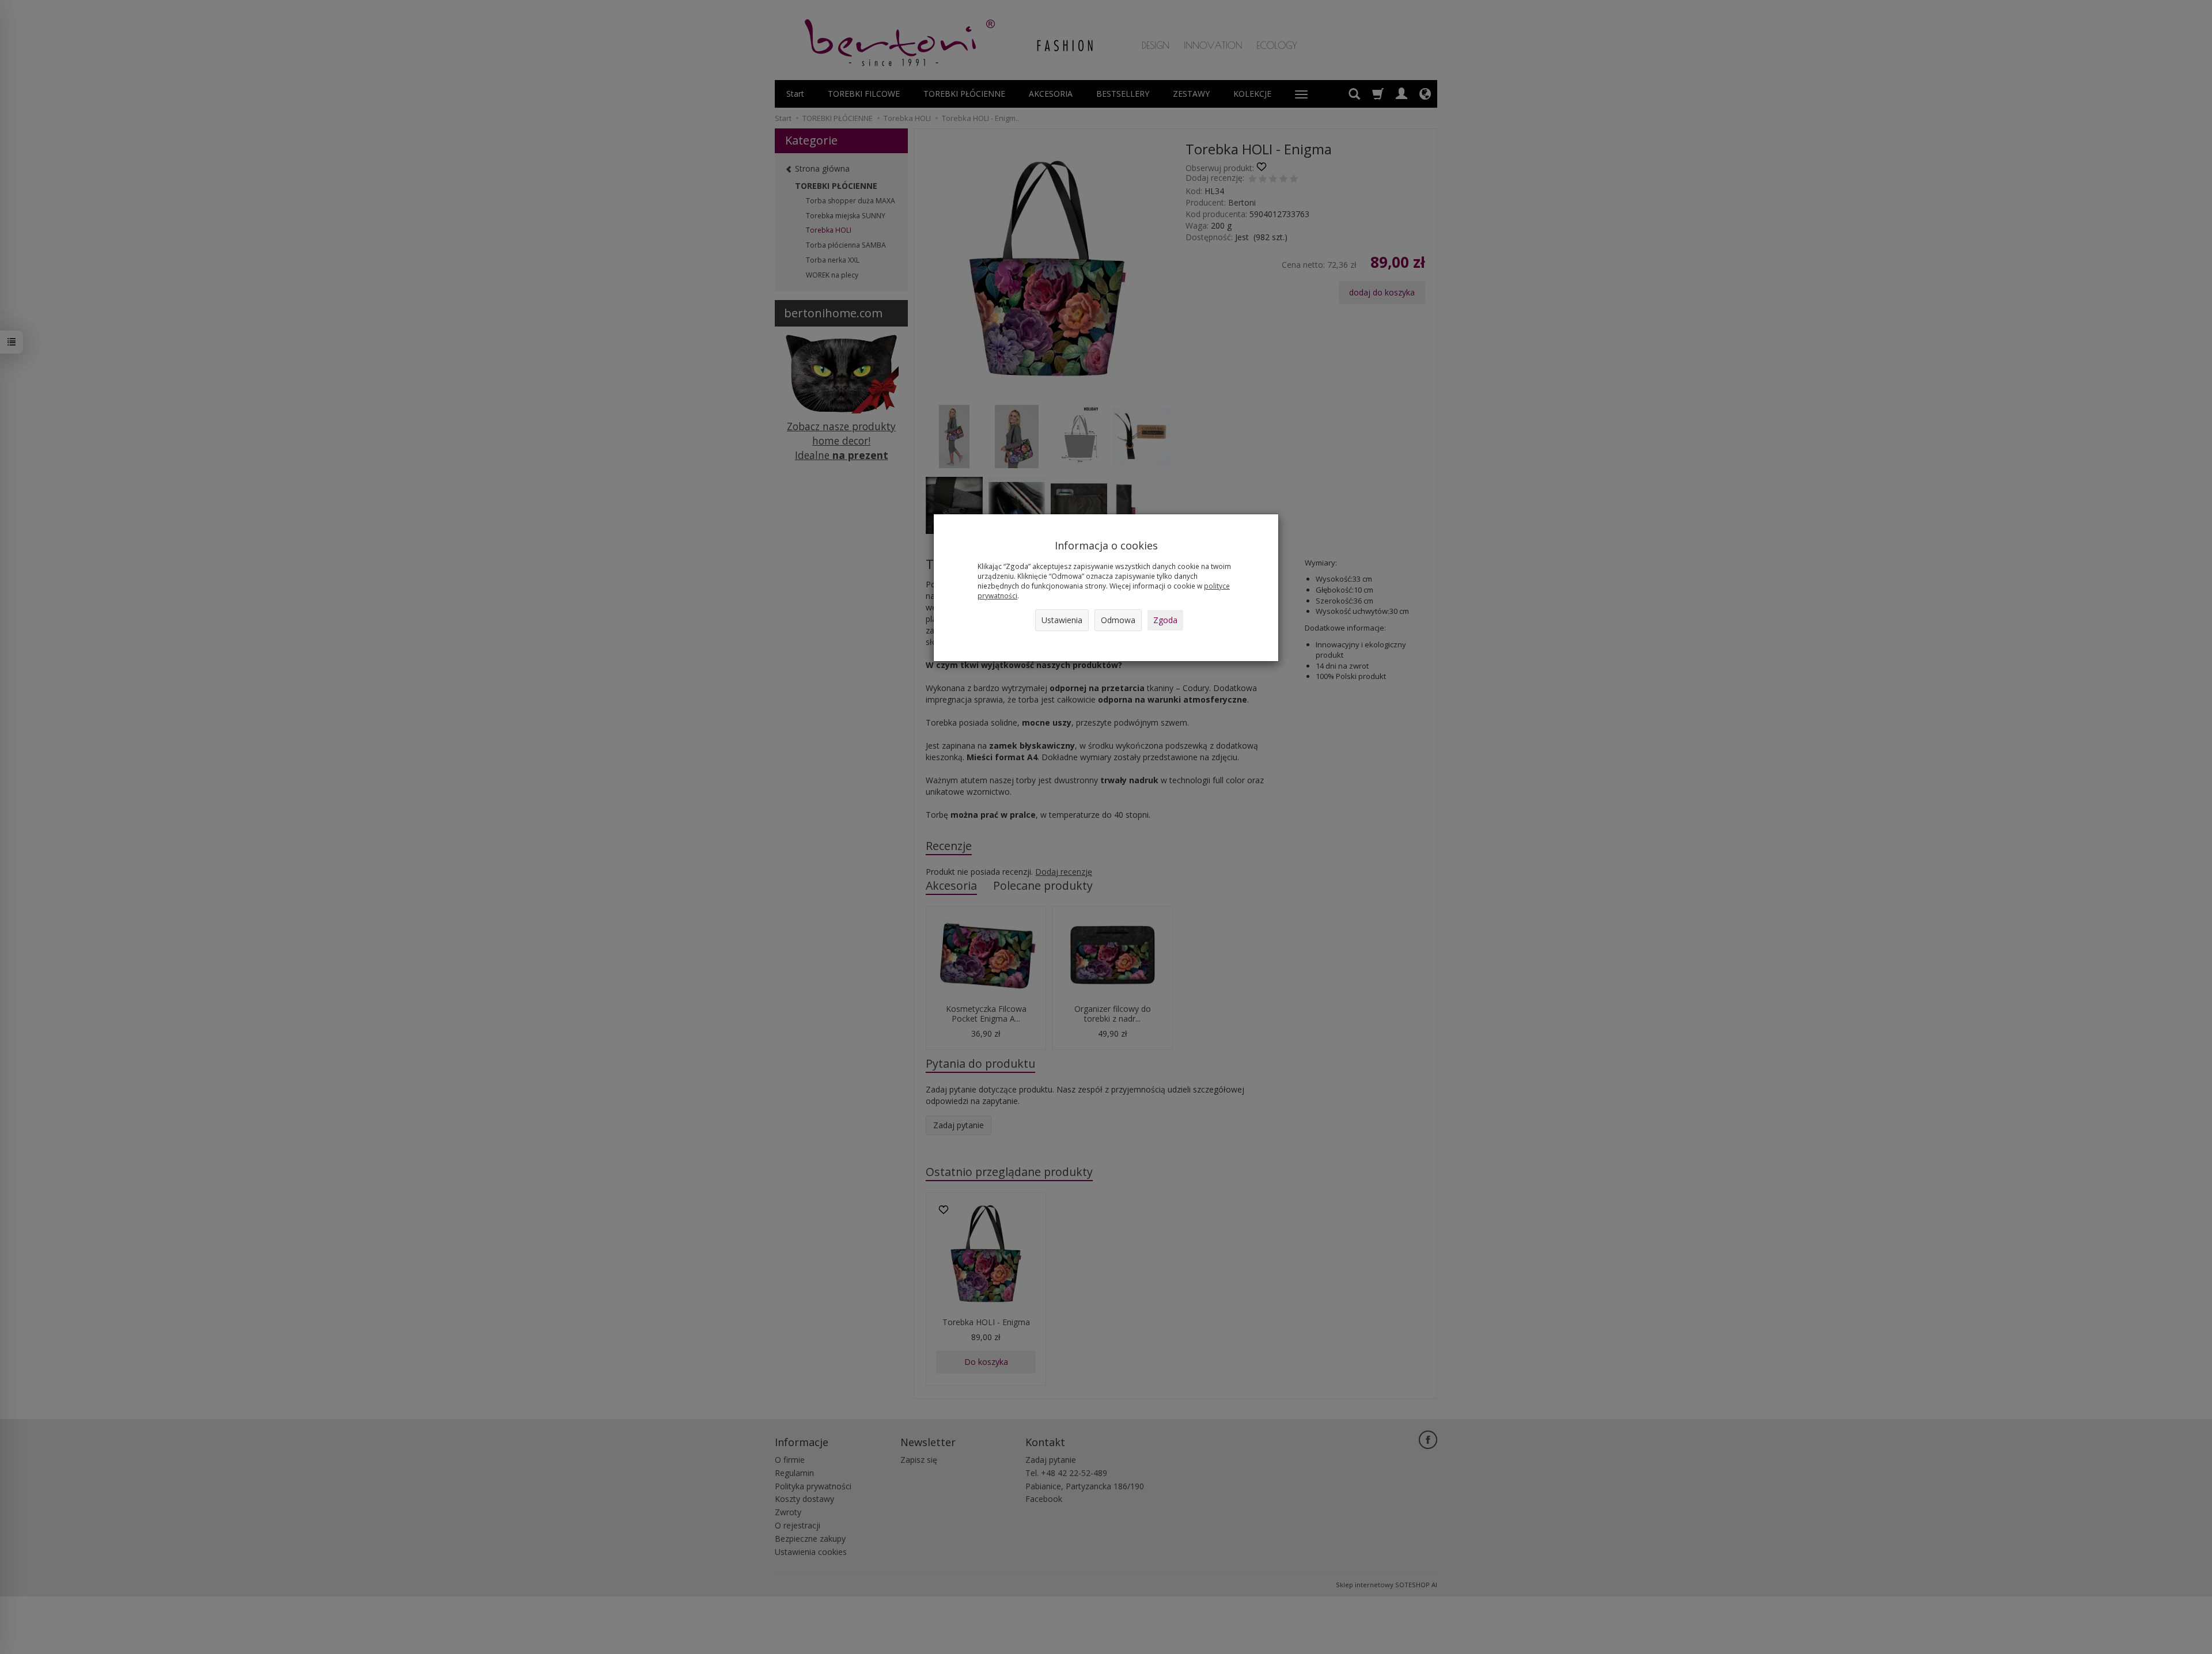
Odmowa (1118, 620)
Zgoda (1165, 620)
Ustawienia (1062, 620)
